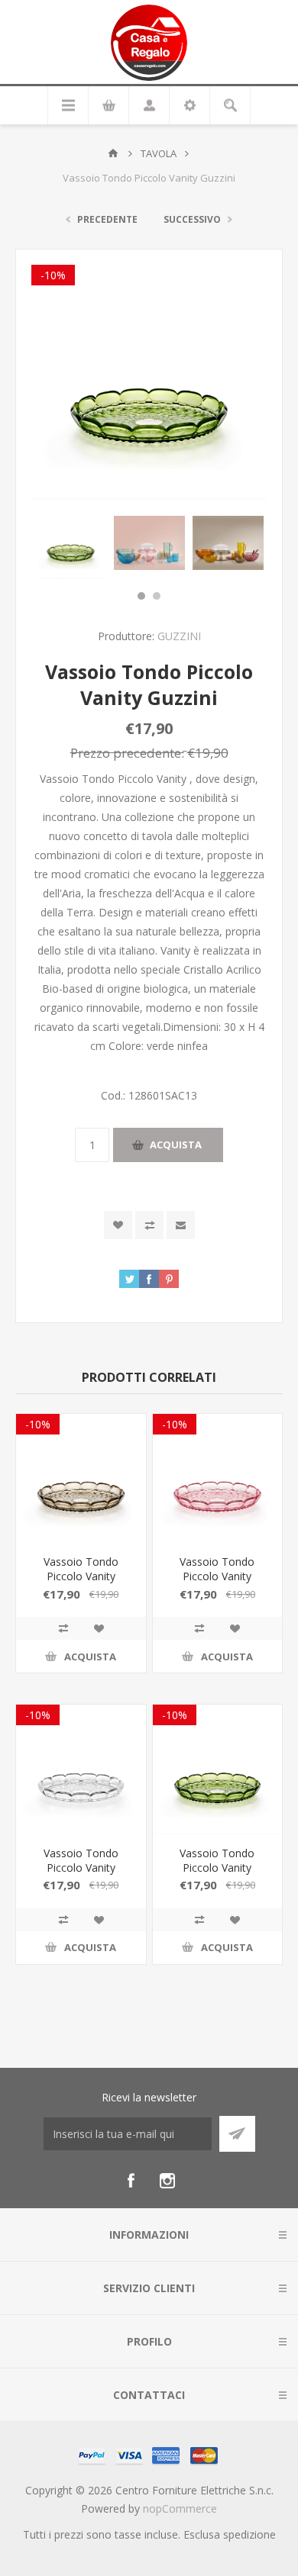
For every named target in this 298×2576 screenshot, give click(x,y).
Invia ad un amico (181, 1225)
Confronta (149, 1225)
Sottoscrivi (237, 2134)
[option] (71, 543)
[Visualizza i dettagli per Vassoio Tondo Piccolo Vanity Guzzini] (81, 1479)
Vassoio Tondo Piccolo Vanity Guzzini (81, 1576)
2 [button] (157, 596)
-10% (53, 275)
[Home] (113, 153)
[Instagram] (167, 2181)
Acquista (176, 1145)
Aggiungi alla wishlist (118, 1225)
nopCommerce (180, 2508)
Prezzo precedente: (127, 753)
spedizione (249, 2534)
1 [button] (141, 596)
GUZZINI (179, 636)
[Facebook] (131, 2181)
